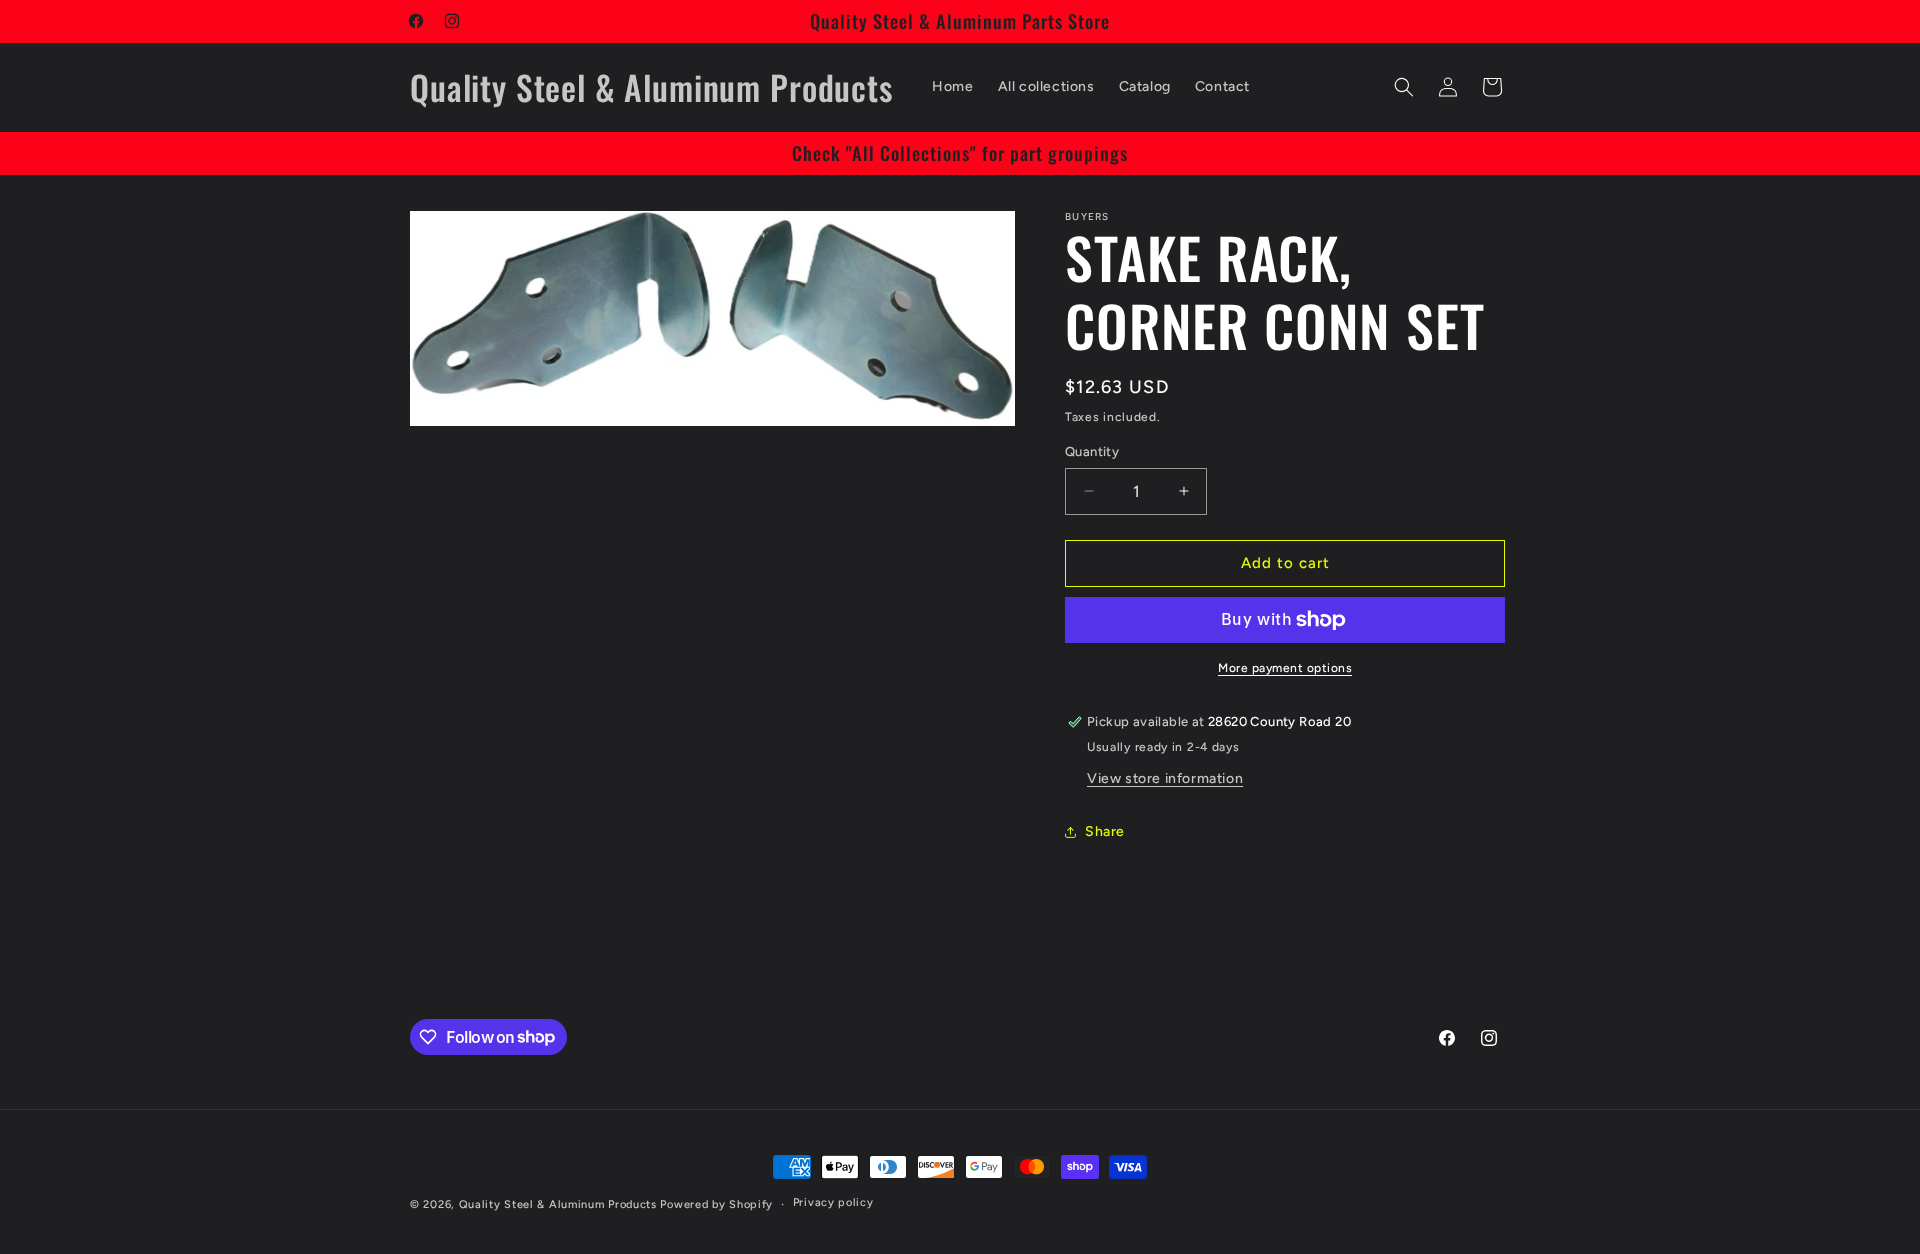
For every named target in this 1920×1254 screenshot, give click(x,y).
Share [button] (1105, 831)
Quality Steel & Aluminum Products (558, 1204)
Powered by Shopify (716, 1204)
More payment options (1285, 668)
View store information (1165, 778)
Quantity (1092, 451)
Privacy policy (833, 1202)
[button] (1404, 87)
